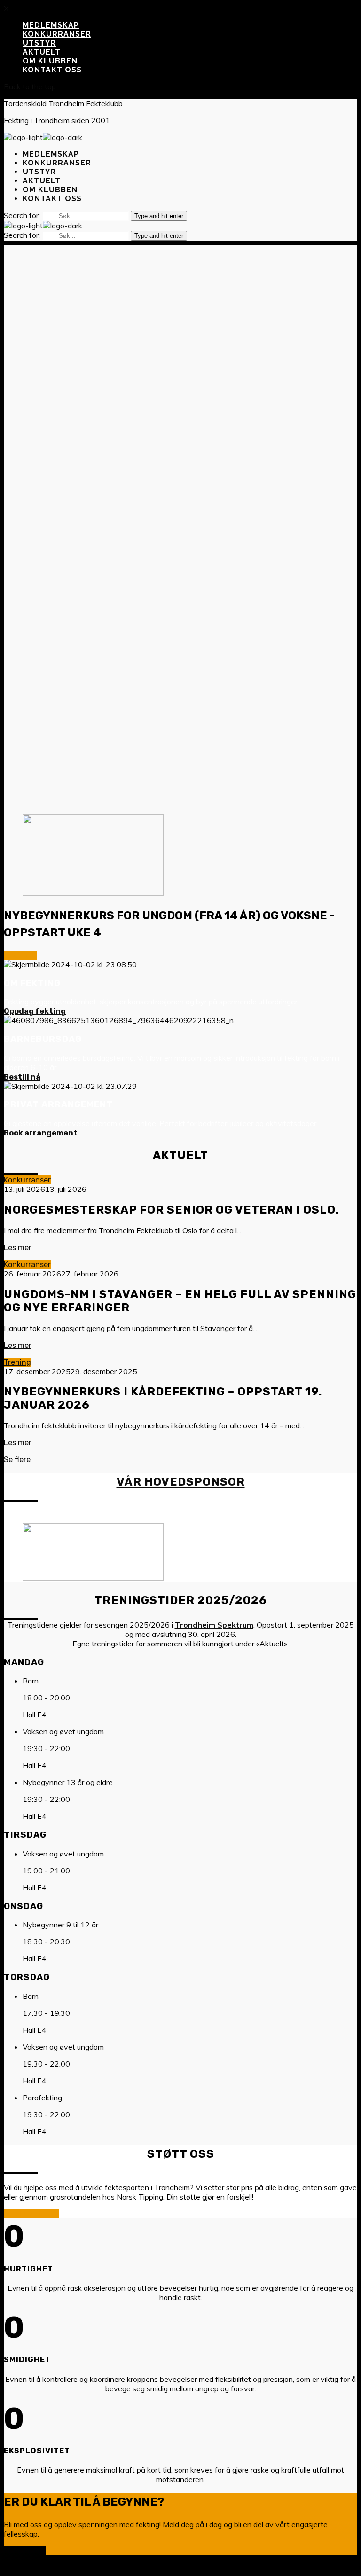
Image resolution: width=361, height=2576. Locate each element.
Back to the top (30, 86)
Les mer (18, 1248)
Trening (17, 1362)
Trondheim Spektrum (214, 1625)
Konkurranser (27, 1180)
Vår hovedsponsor (181, 1482)
